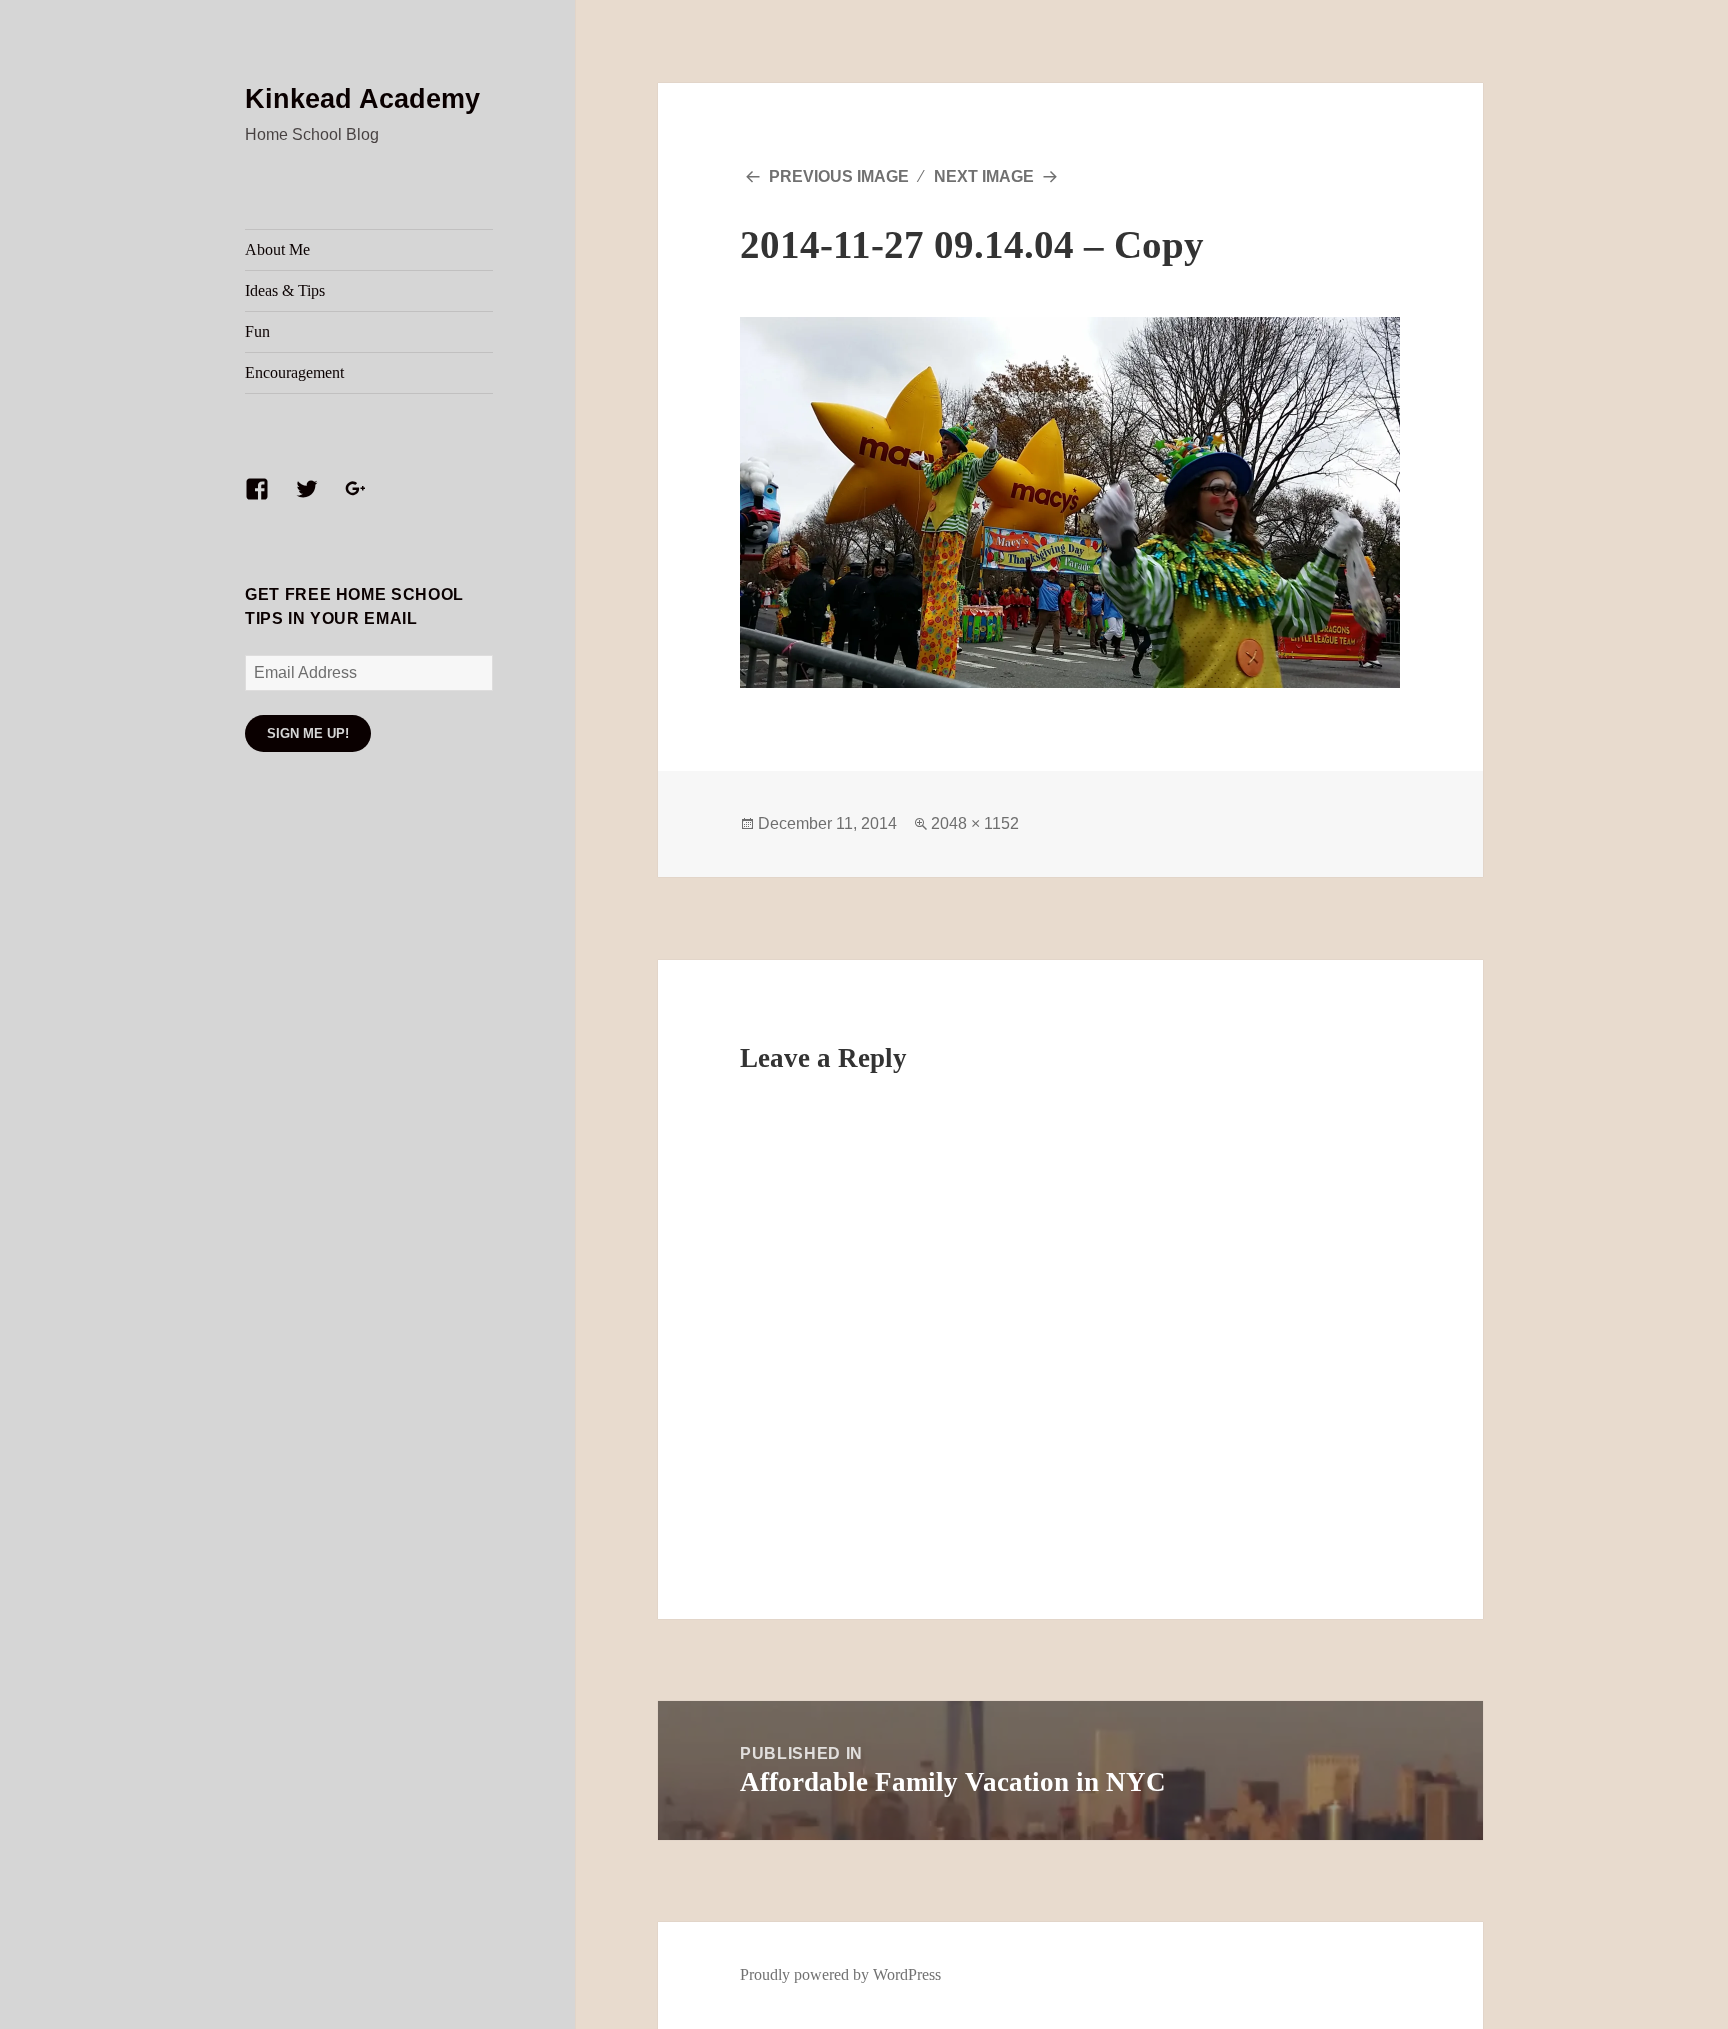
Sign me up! (308, 733)
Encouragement (294, 372)
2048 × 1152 (975, 823)
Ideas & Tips (285, 290)
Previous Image (839, 176)
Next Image (984, 176)
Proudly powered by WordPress (840, 1974)
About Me (277, 249)
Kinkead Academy (362, 99)
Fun (257, 331)
